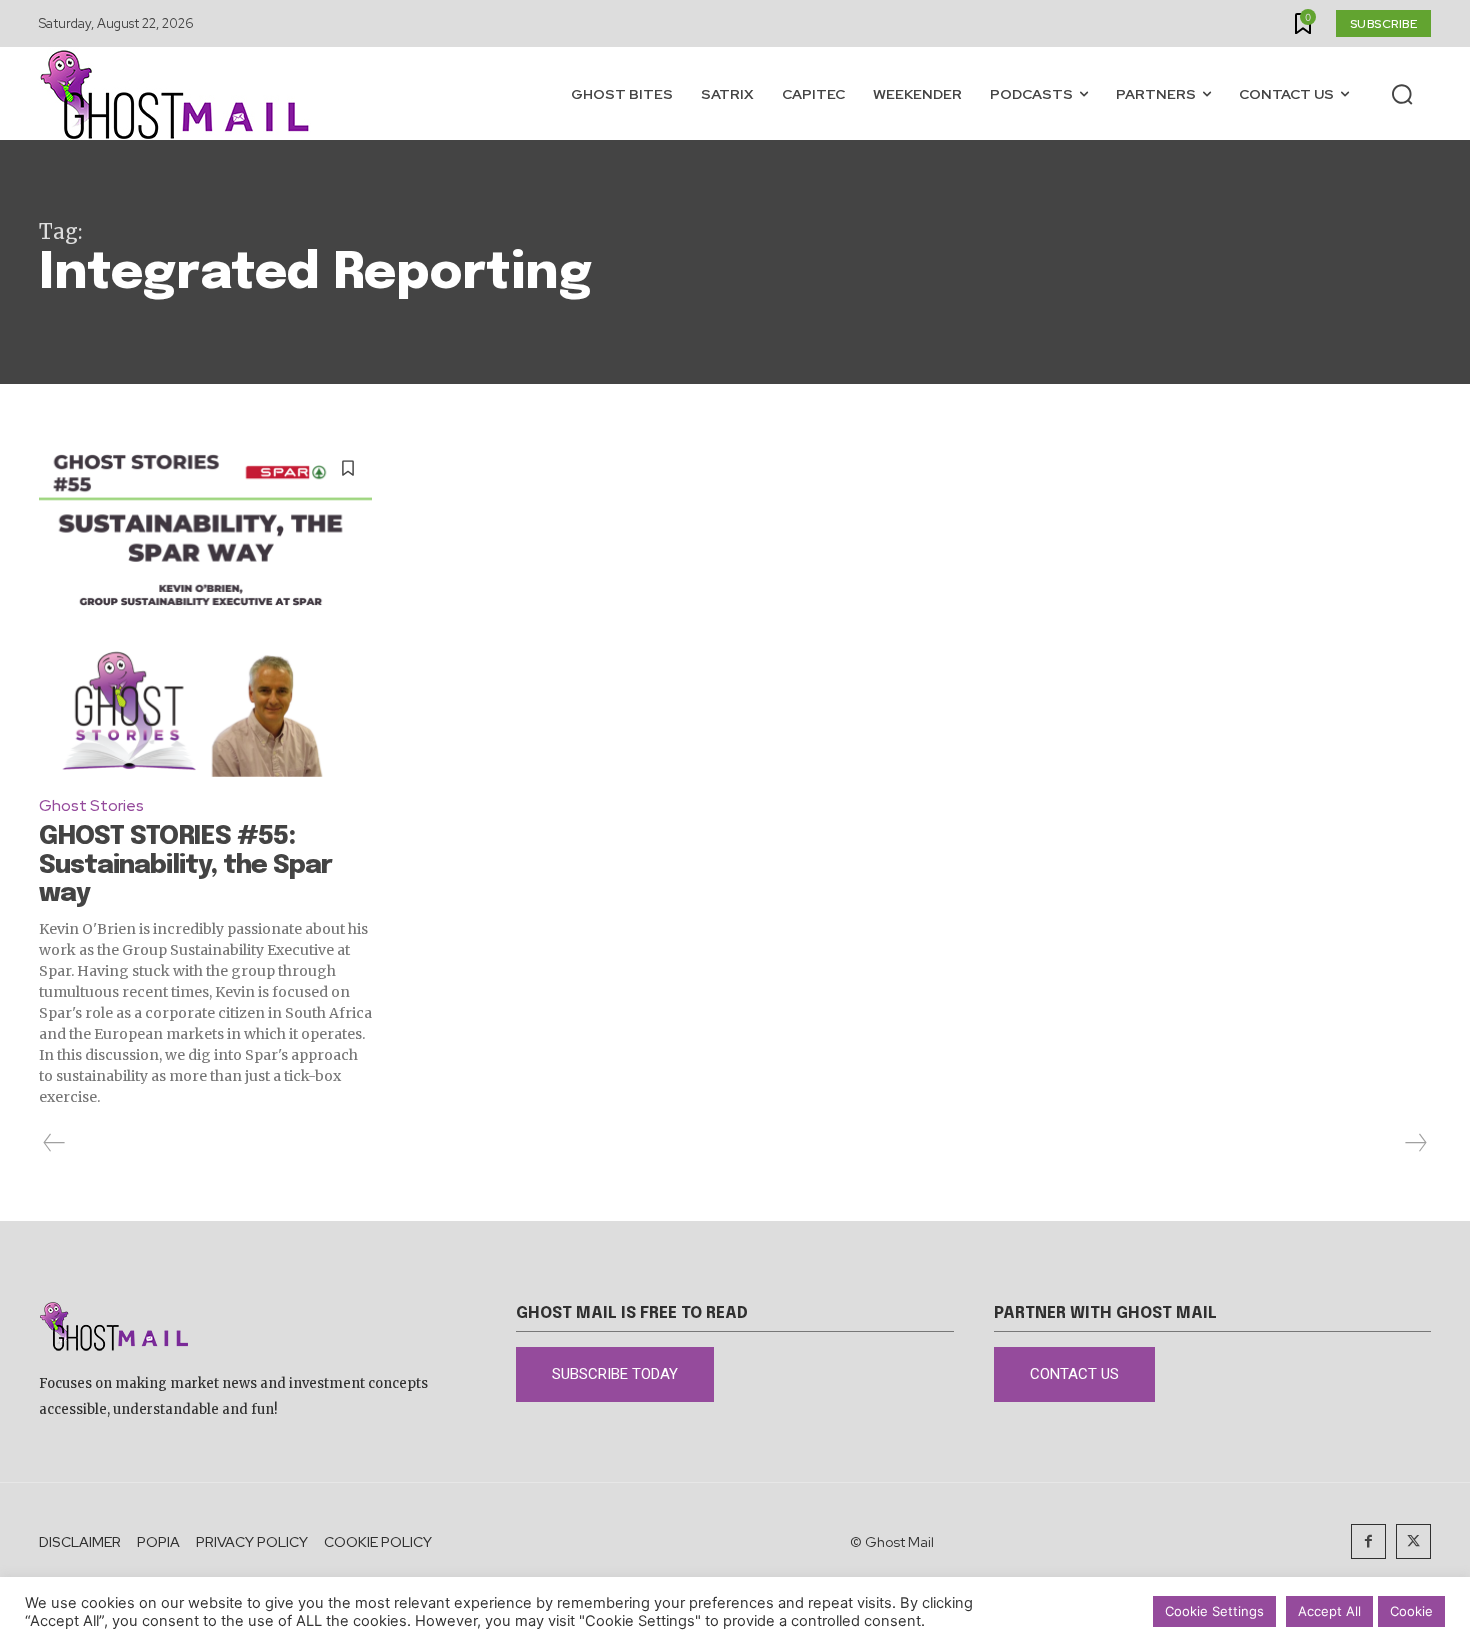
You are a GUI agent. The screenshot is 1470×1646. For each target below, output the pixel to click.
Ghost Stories (91, 805)
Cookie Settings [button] (1214, 1611)
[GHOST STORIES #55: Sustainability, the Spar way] (205, 610)
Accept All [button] (1329, 1611)
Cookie (1411, 1611)
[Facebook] (1368, 1541)
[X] (1413, 1541)
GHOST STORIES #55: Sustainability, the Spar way (185, 865)
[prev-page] (54, 1143)
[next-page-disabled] (1415, 1143)
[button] (1402, 94)
